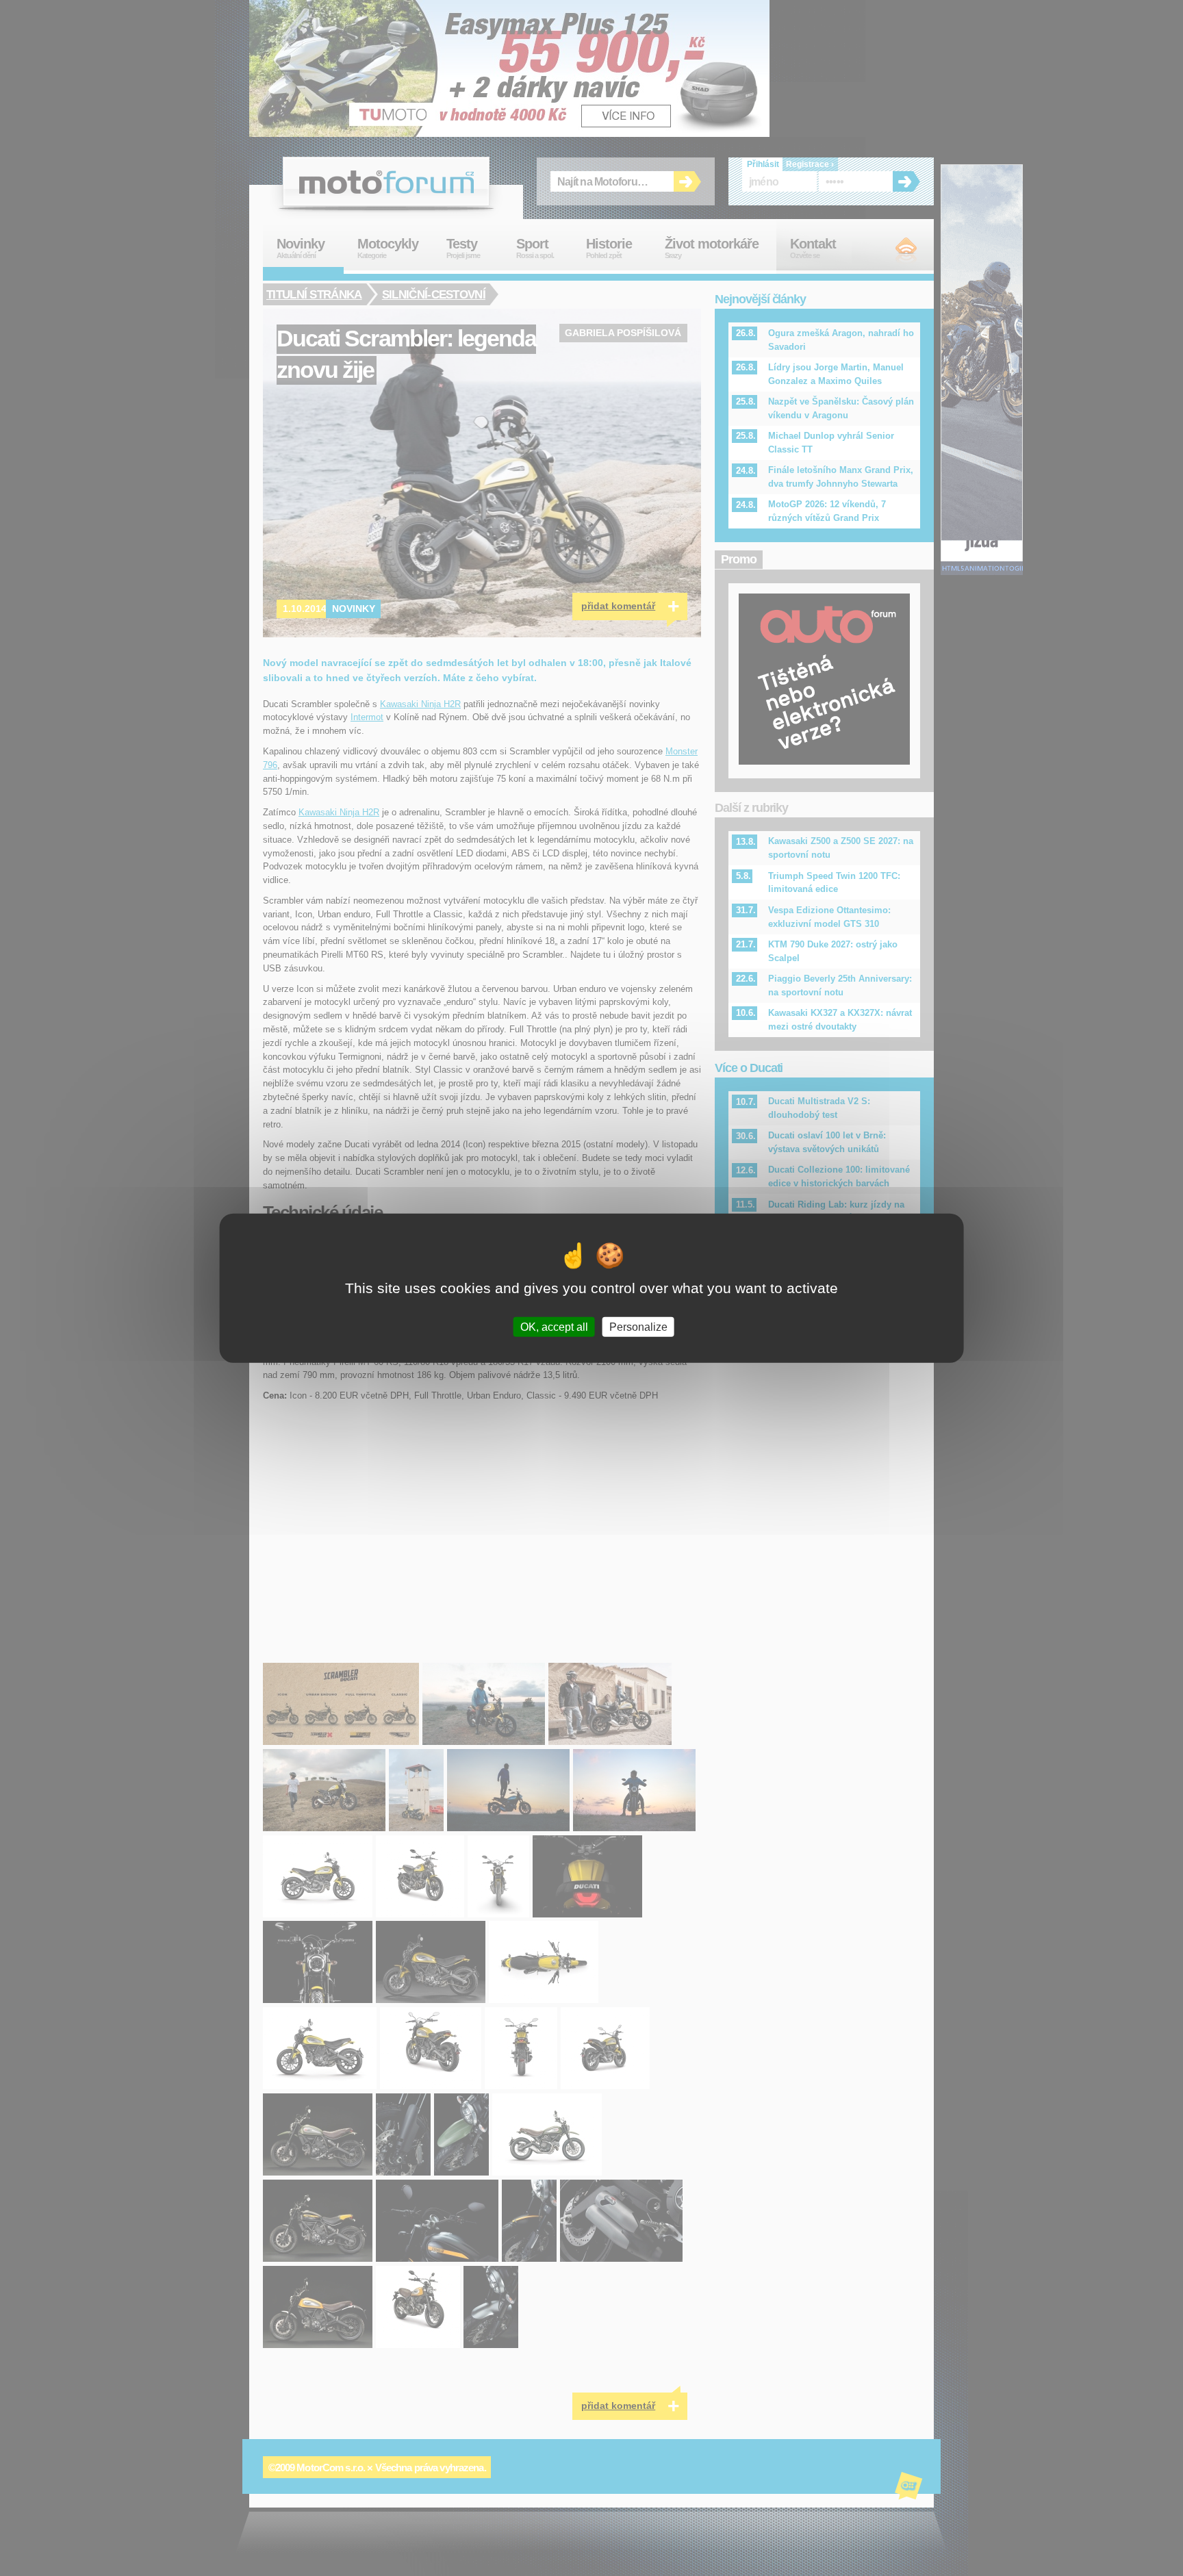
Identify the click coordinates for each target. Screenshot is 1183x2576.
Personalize (638, 1327)
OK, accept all (554, 1327)
